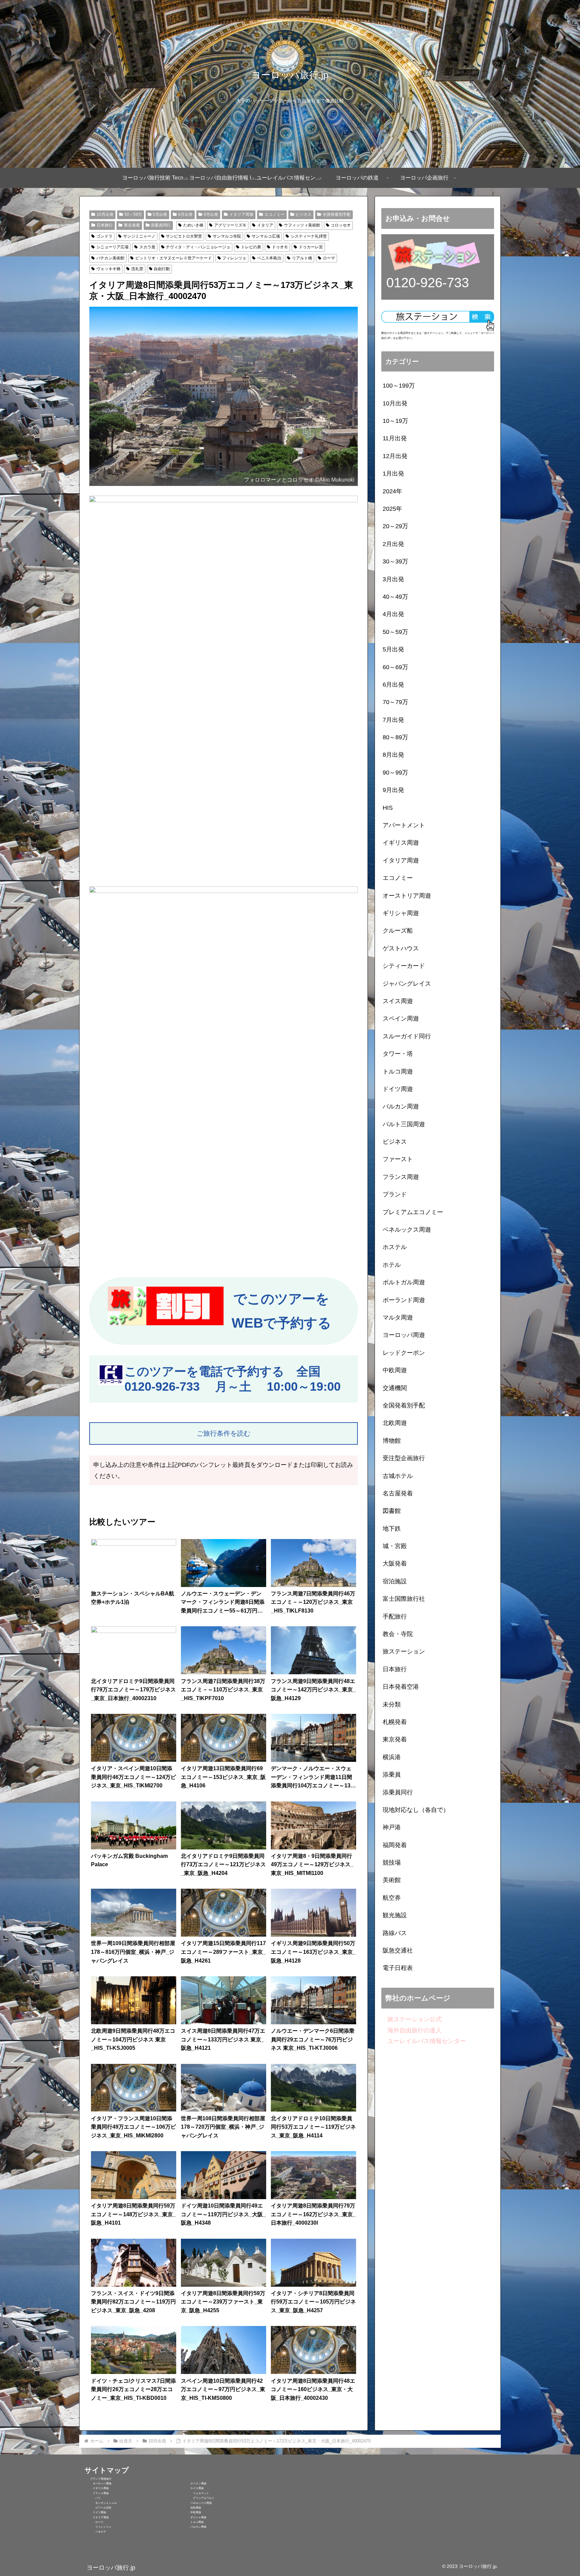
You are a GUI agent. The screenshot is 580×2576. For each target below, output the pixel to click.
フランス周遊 (97, 2493)
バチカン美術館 (110, 258)
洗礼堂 (137, 269)
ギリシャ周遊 (194, 2517)
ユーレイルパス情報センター (424, 2041)
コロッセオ (341, 225)
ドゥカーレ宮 (311, 247)
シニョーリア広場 (112, 247)
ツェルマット (196, 2493)
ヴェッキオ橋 (108, 269)
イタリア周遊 (241, 214)
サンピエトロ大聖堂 (184, 236)
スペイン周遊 (194, 2484)
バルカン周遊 (194, 2527)
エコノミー (275, 214)
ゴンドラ (104, 236)
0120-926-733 (162, 1386)
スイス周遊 (193, 2488)
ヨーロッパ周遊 (98, 2484)
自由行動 (162, 269)
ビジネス (303, 214)
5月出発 (160, 214)
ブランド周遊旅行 (98, 2479)
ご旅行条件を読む (224, 1433)
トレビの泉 (251, 247)
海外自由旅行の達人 (412, 2030)
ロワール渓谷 (98, 2508)
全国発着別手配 (337, 214)
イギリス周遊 (97, 2488)
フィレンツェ (234, 258)
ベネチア (95, 2532)
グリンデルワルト (198, 2498)
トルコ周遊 (193, 2522)
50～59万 (133, 214)
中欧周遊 (192, 2512)
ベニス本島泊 (269, 258)
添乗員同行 (161, 225)
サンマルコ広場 (266, 236)
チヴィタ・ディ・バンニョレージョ (198, 247)
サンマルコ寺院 (227, 236)
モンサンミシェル (101, 2503)
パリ (93, 2498)
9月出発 (211, 214)
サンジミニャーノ (139, 236)
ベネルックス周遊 (197, 2503)
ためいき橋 (193, 225)
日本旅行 (105, 225)
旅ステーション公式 (412, 2019)
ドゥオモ (280, 247)
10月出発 (105, 214)
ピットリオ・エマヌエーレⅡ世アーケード (174, 258)
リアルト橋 (302, 258)
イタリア (265, 225)
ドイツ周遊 (95, 2512)
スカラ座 (147, 247)
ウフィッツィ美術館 (302, 225)
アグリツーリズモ (230, 225)
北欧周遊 (192, 2508)
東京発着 (132, 225)
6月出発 (185, 214)
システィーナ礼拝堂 (309, 236)
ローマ (329, 258)
